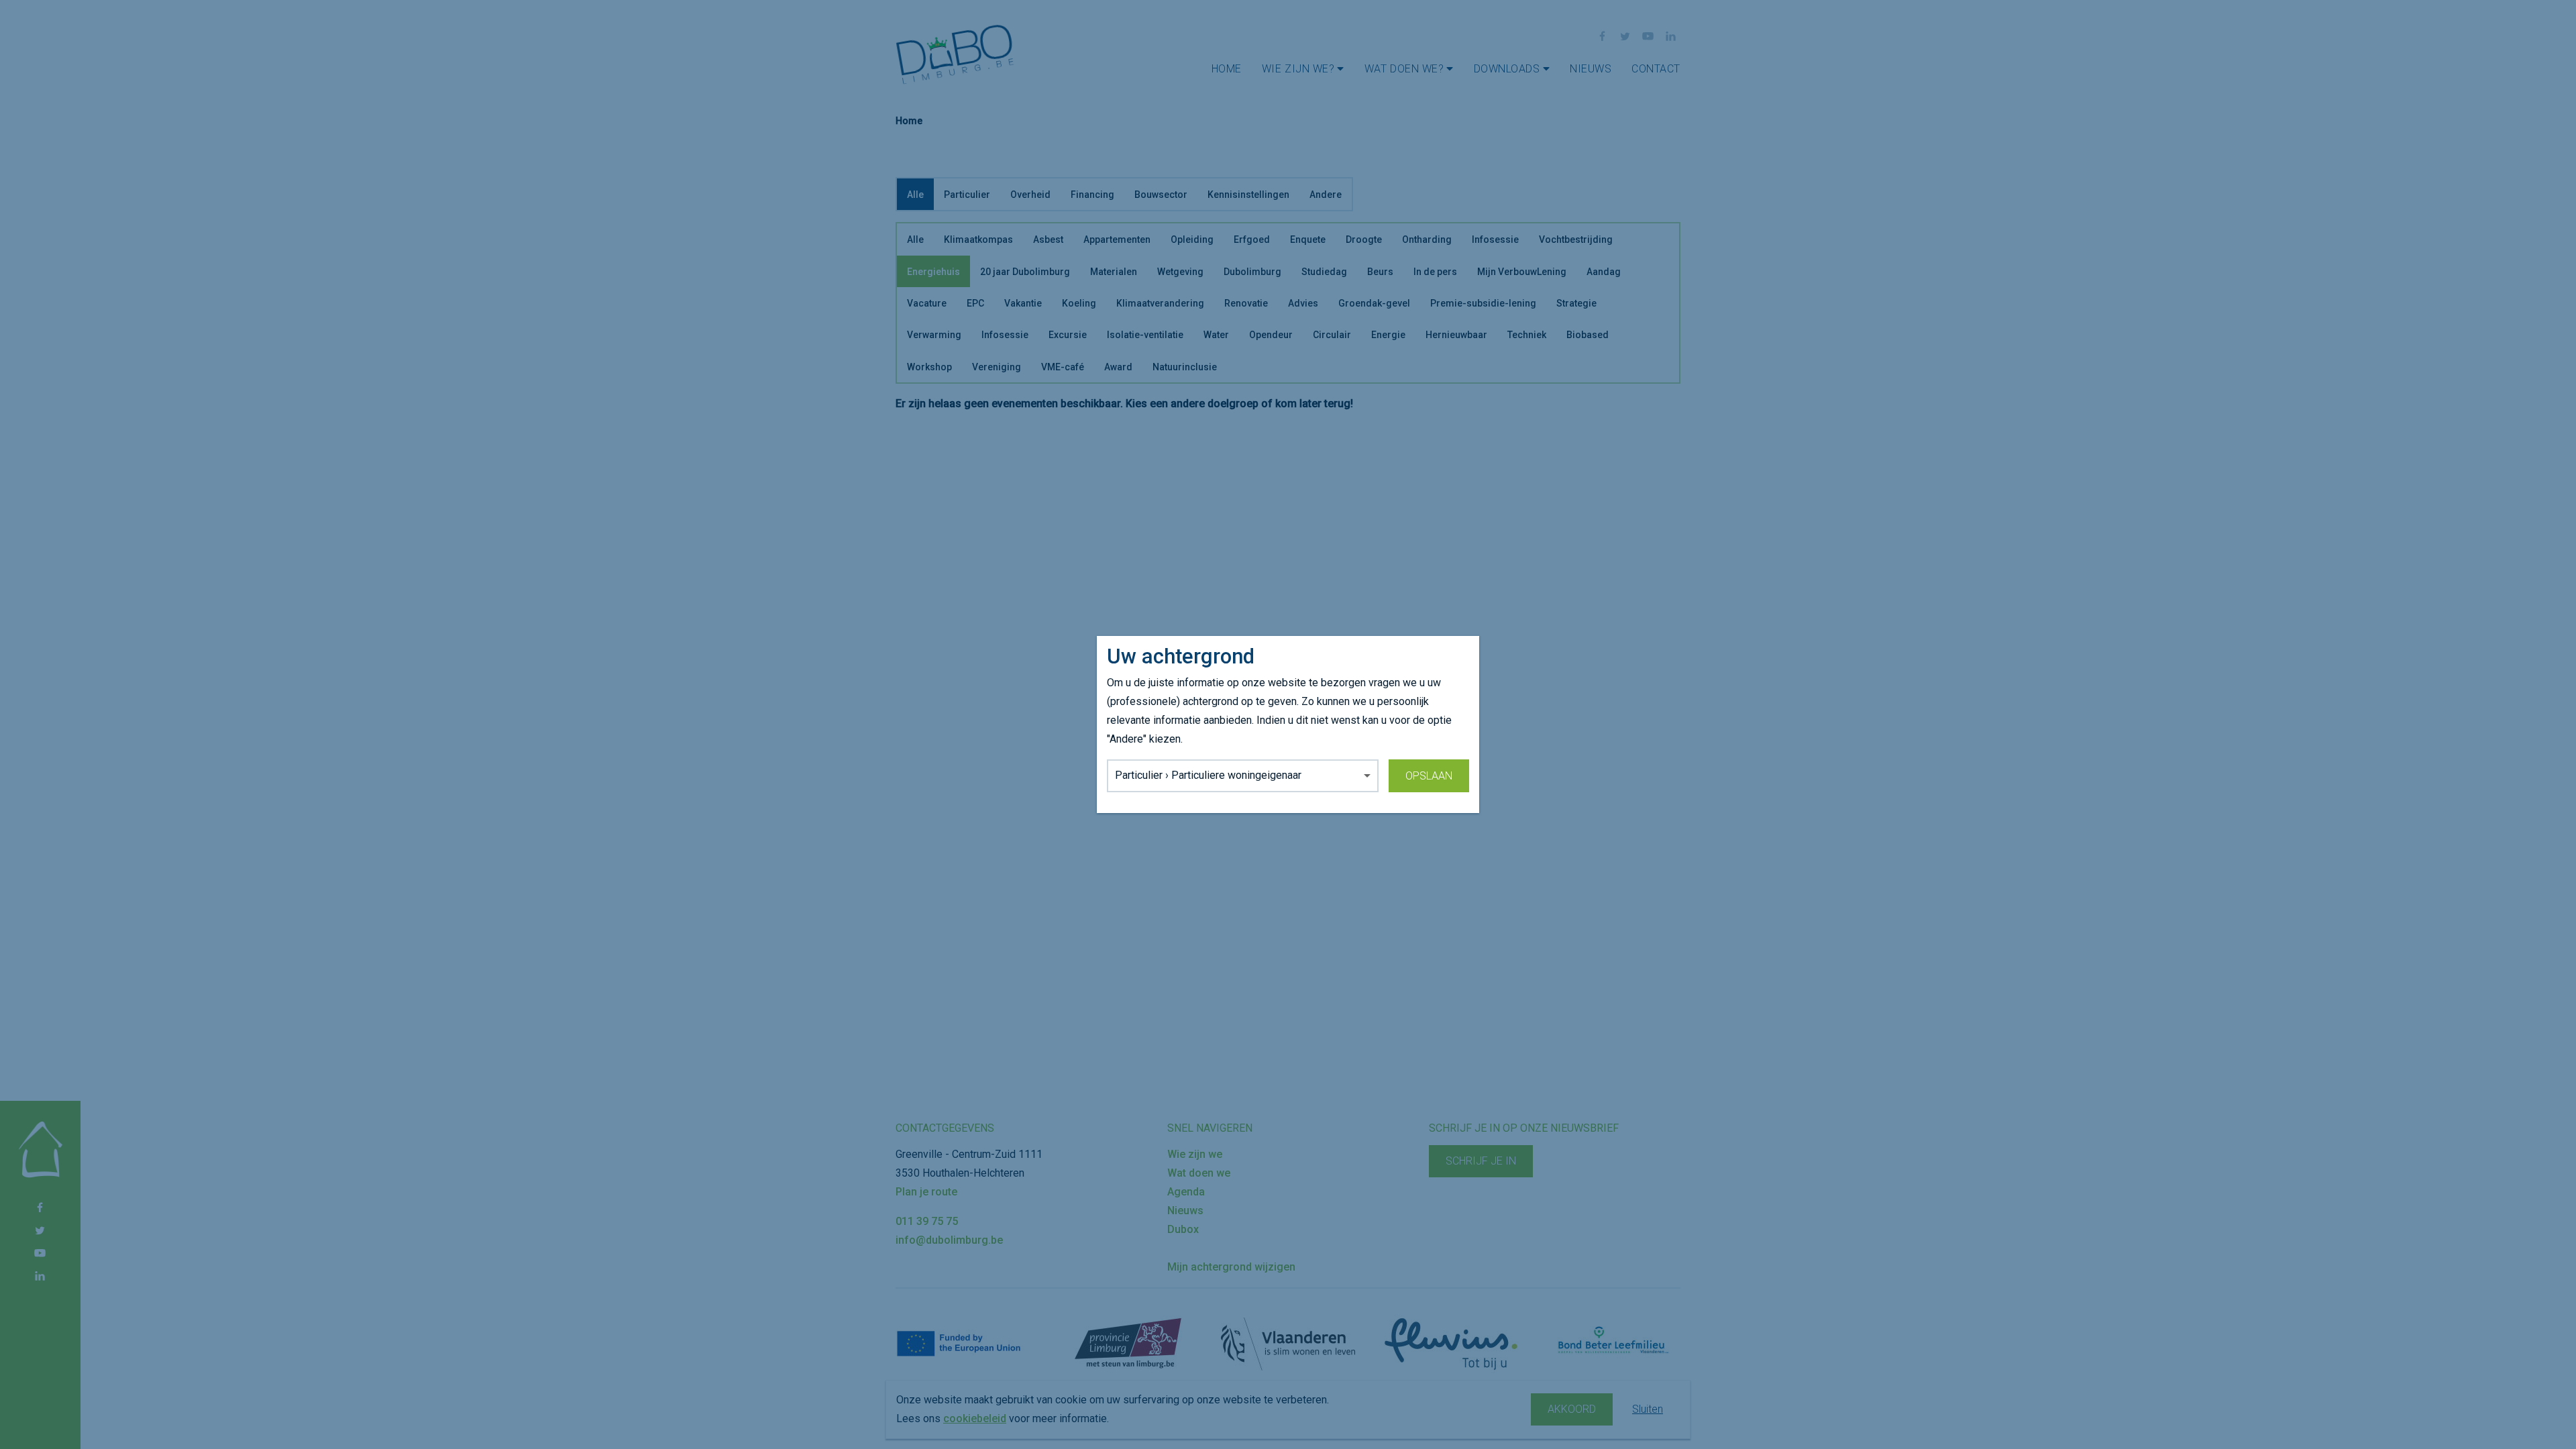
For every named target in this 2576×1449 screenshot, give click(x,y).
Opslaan (1429, 776)
